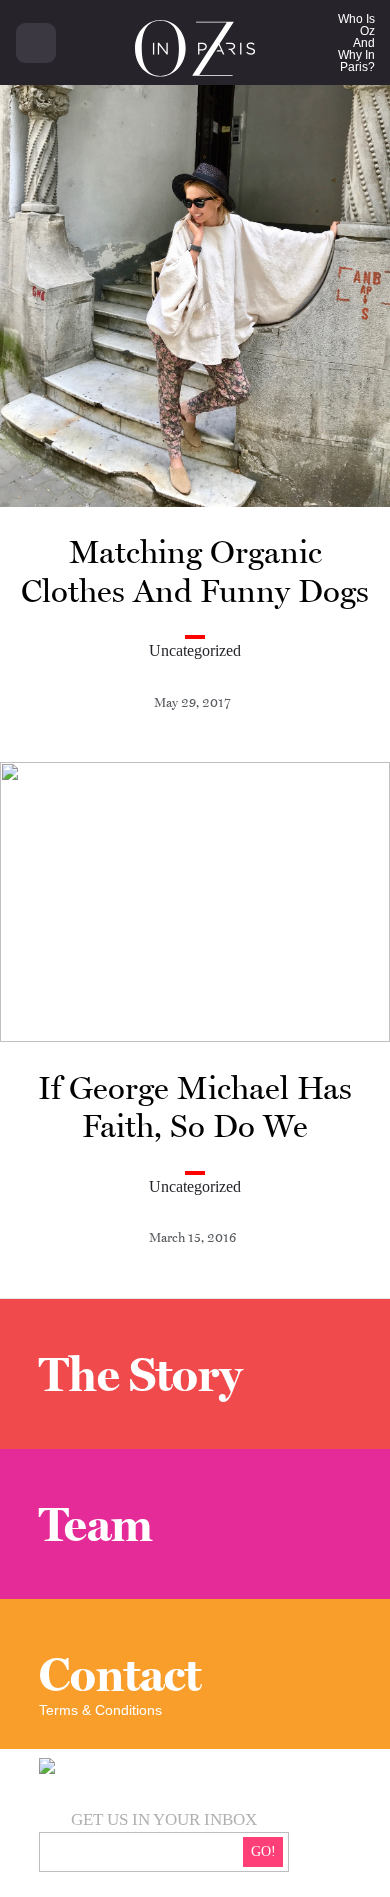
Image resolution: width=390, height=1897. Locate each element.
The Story (140, 1374)
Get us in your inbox (164, 1819)
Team (96, 1524)
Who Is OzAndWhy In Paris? (356, 43)
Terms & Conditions (100, 1710)
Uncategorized (195, 650)
